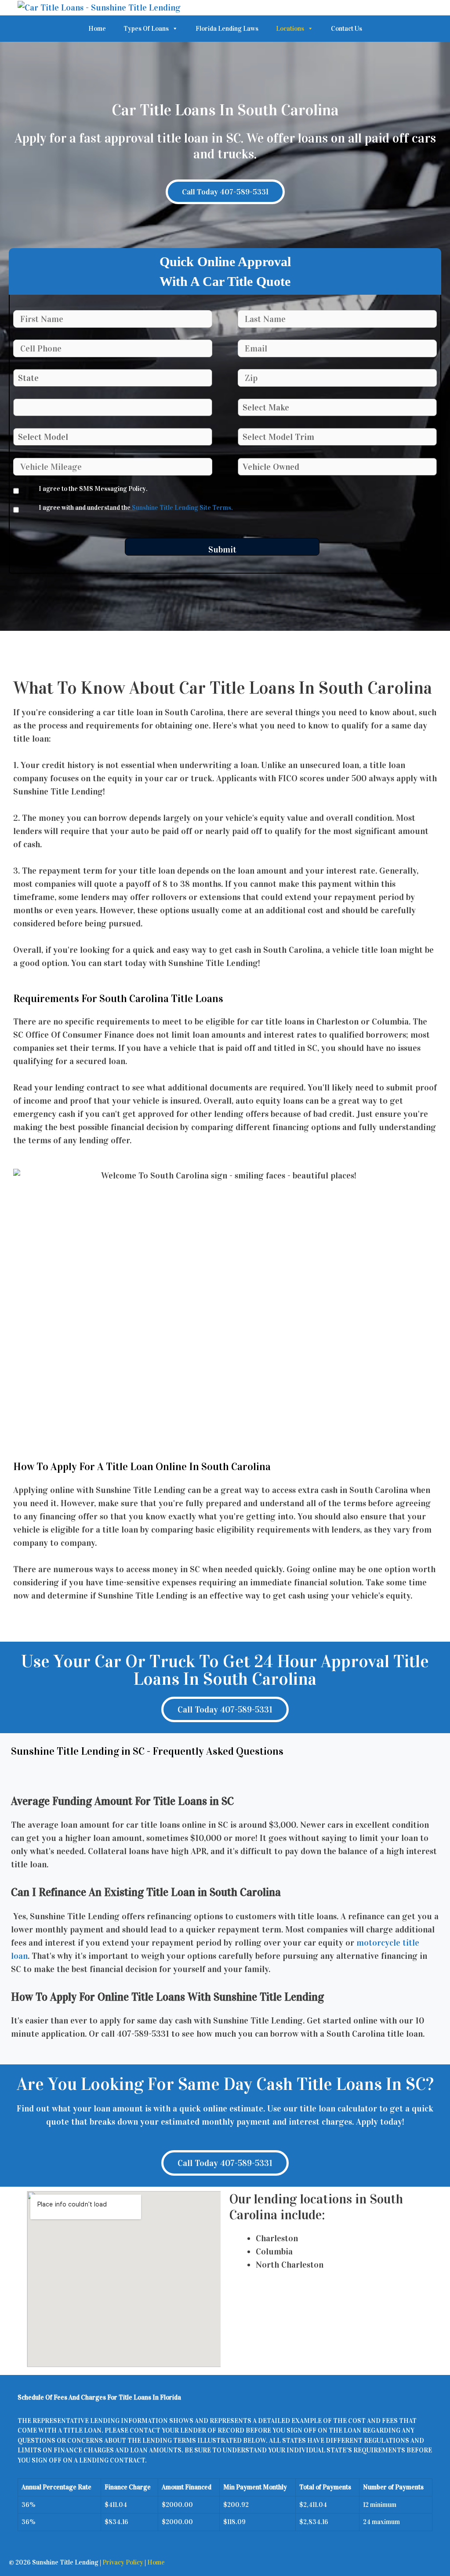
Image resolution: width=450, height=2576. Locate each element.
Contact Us (347, 29)
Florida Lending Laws (227, 29)
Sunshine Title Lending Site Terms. (182, 508)
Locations (290, 29)
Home (97, 29)
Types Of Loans (146, 29)
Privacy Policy (123, 2562)
